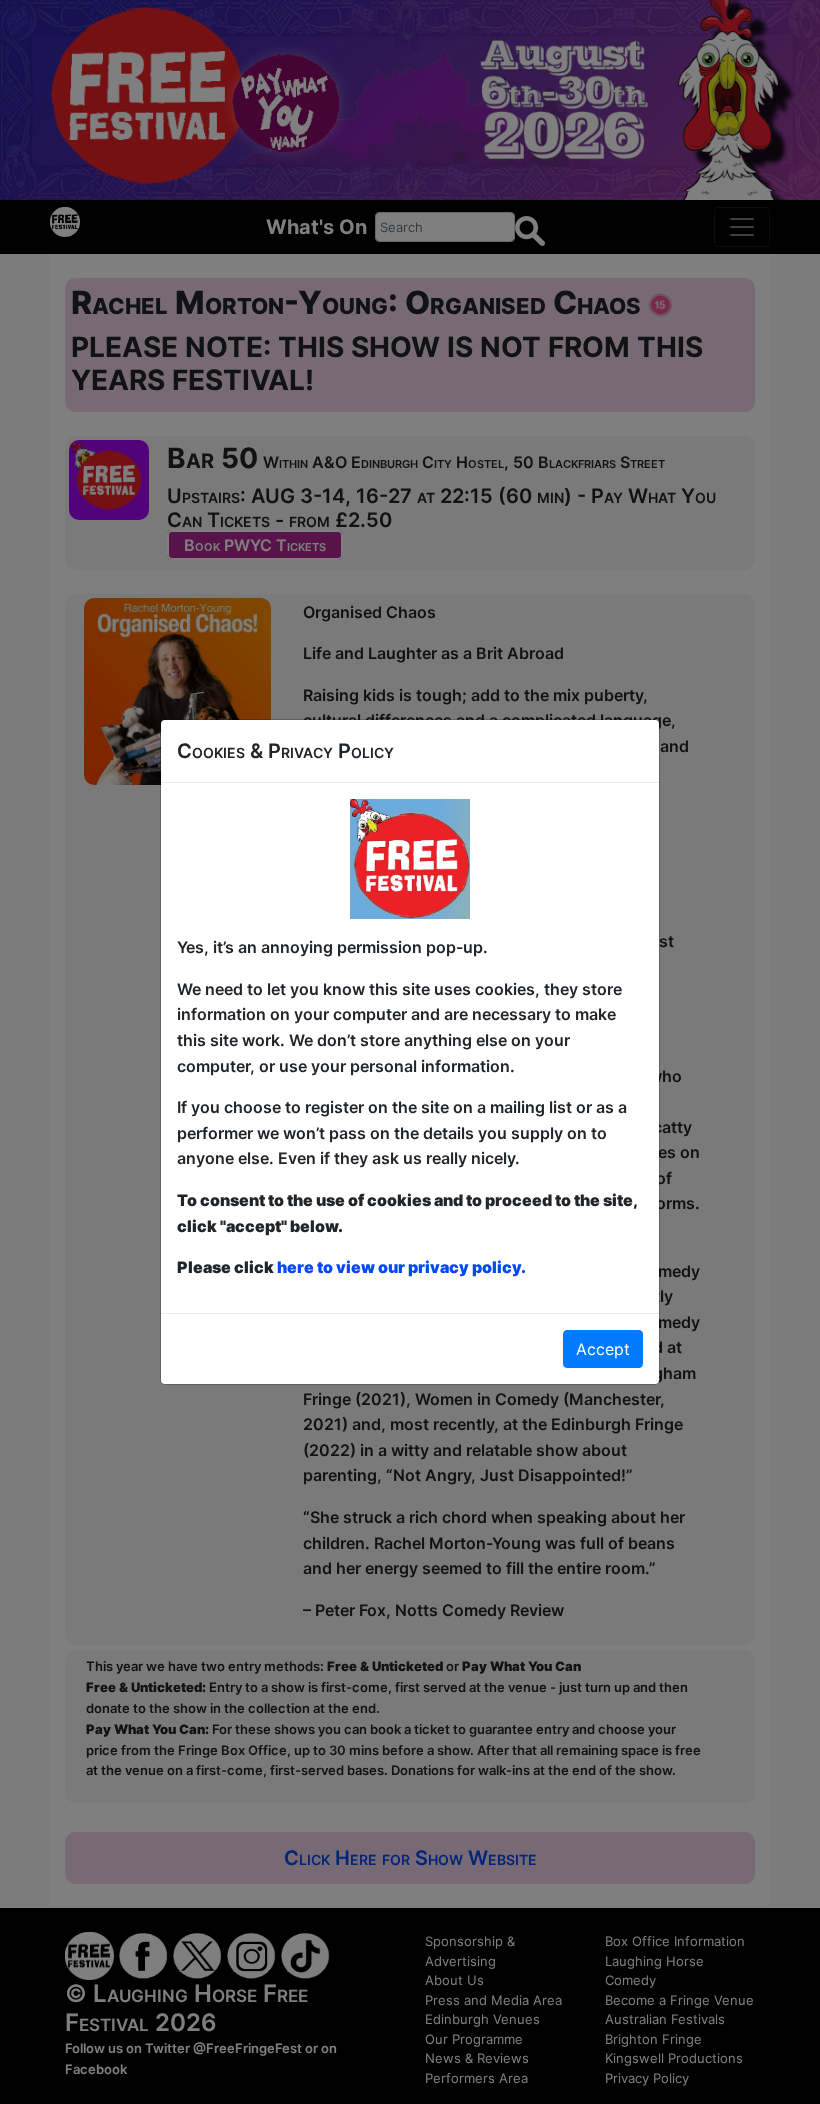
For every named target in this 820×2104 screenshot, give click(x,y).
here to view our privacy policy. (401, 1267)
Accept (603, 1349)
